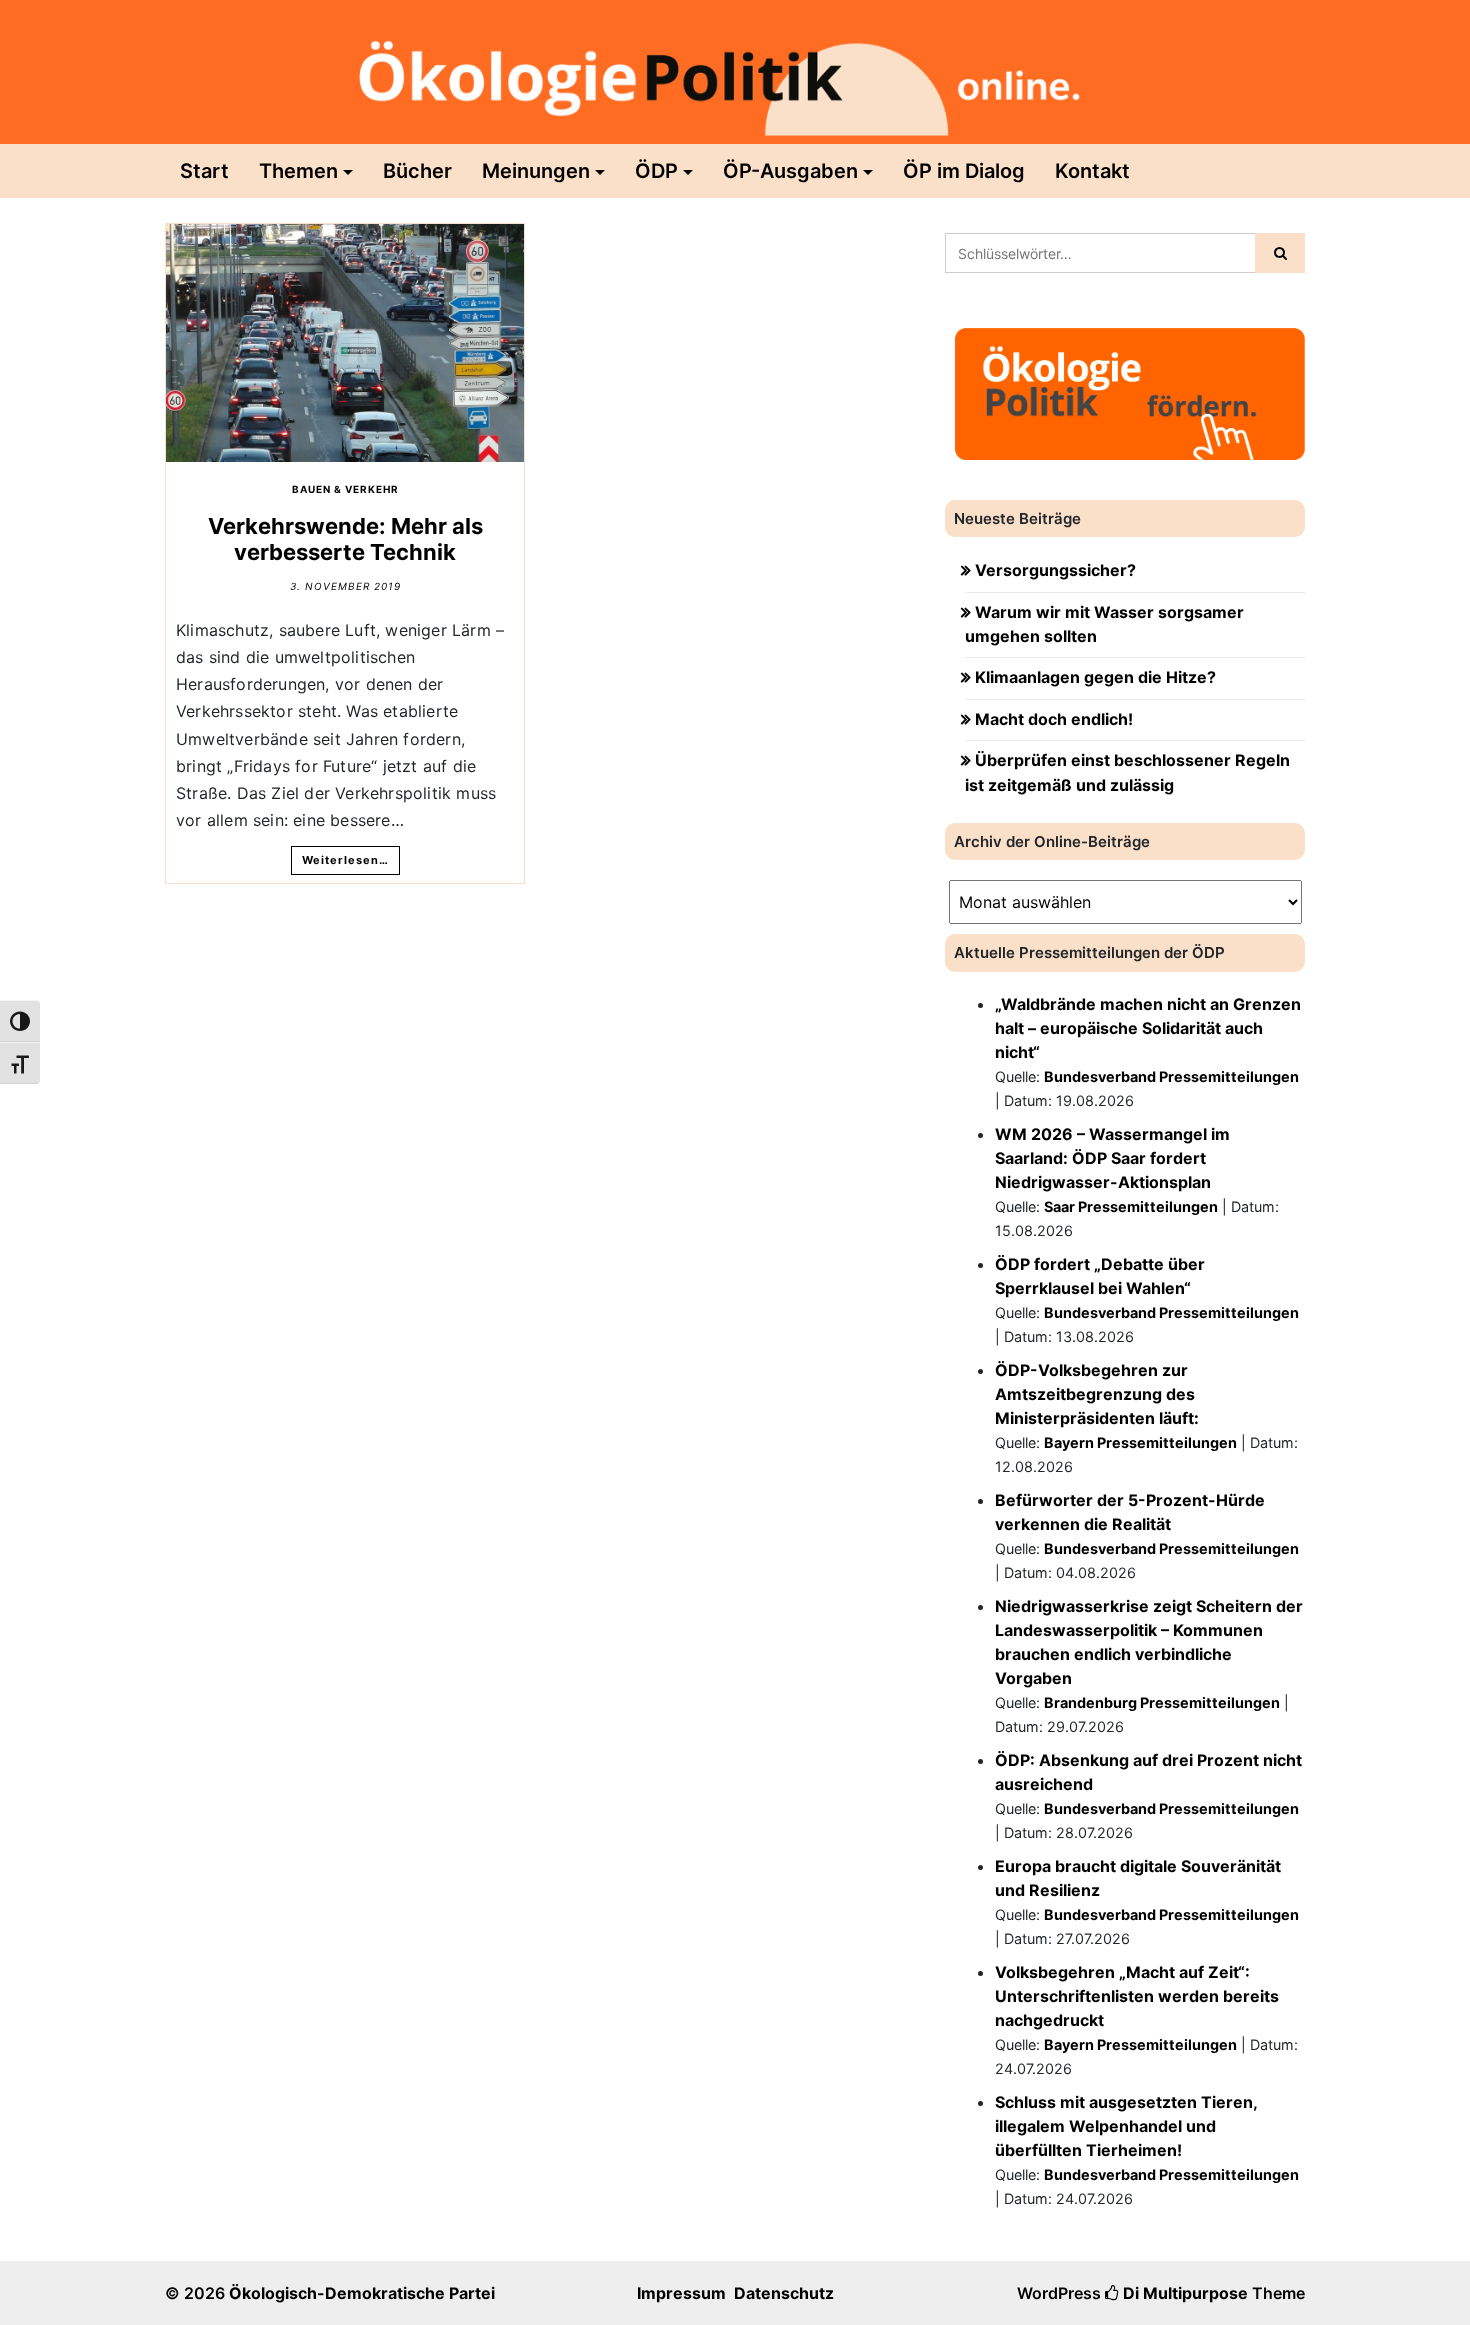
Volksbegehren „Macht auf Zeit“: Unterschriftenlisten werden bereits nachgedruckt (1137, 1996)
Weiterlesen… (345, 860)
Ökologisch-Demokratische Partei (362, 2293)
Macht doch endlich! (1054, 719)
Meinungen (536, 171)
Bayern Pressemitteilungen (1140, 1442)
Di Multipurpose (1183, 2293)
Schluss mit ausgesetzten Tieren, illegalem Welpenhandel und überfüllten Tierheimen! (1126, 2126)
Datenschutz (784, 2293)
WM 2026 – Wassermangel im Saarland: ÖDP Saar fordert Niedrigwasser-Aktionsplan (1112, 1158)
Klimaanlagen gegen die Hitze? (1095, 677)
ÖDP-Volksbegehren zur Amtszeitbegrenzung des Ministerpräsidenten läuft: (1097, 1394)
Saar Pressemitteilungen (1131, 1206)
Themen (298, 171)
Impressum (681, 2293)
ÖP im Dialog (964, 171)
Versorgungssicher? (1055, 570)
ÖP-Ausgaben (790, 171)
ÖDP (656, 171)
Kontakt (1092, 171)
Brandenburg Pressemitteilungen (1162, 1702)
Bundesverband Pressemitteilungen (1171, 1076)
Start (204, 171)
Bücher (417, 171)
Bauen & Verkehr (345, 489)
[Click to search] (1280, 253)
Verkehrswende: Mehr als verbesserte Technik (345, 539)
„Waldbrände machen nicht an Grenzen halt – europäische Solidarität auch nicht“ (1148, 1028)
